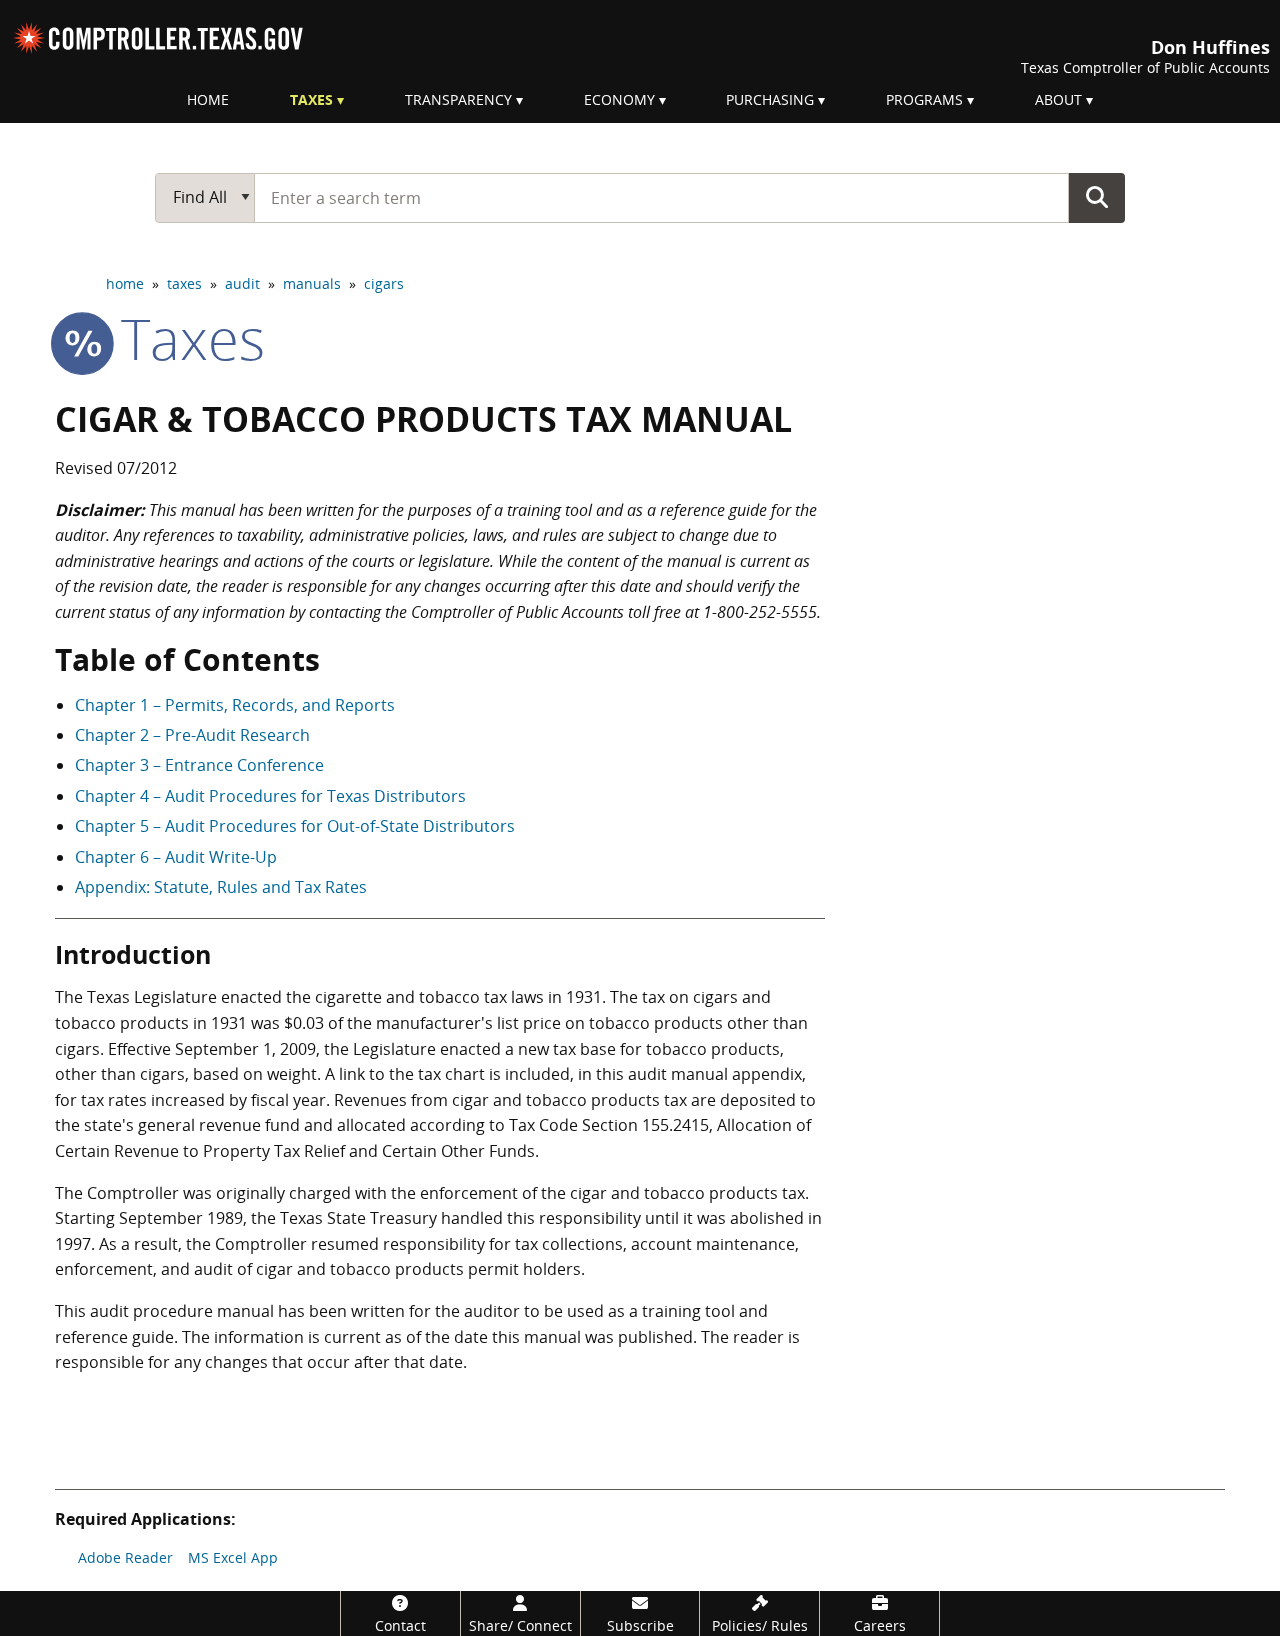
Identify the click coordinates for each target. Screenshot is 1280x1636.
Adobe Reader (125, 1557)
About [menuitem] (1058, 99)
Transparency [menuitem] (458, 99)
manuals (312, 283)
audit (242, 283)
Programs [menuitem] (924, 99)
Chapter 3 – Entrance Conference (199, 765)
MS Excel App (233, 1557)
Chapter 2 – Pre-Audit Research (192, 735)
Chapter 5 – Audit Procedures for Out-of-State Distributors (295, 826)
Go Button (1097, 197)
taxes (184, 283)
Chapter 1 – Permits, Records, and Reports (235, 705)
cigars (384, 283)
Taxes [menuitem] (311, 99)
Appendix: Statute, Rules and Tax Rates (221, 887)
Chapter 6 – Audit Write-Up (176, 857)
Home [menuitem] (208, 99)
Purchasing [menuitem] (770, 99)
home (125, 283)
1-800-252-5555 (760, 612)
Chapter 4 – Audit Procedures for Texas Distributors (270, 796)
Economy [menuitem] (619, 99)
